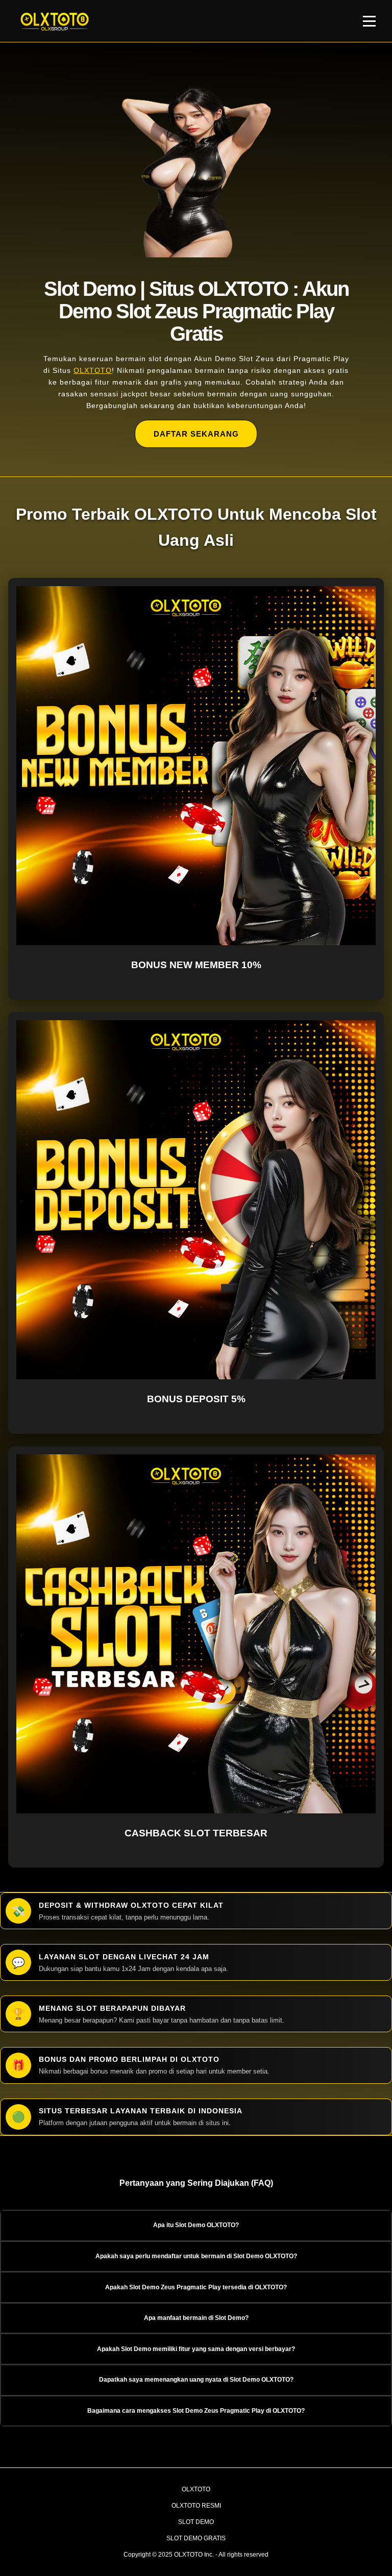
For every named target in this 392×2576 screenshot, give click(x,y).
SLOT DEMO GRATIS (196, 2538)
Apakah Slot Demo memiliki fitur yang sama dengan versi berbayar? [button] (196, 2349)
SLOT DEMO (196, 2522)
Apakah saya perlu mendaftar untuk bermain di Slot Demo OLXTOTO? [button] (196, 2256)
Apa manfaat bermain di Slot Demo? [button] (196, 2318)
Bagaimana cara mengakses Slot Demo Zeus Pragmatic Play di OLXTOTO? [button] (196, 2411)
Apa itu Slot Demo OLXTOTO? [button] (196, 2225)
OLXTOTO (93, 370)
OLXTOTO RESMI (196, 2506)
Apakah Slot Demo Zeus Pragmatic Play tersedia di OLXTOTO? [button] (196, 2287)
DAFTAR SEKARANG (196, 434)
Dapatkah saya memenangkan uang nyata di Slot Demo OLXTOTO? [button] (196, 2380)
